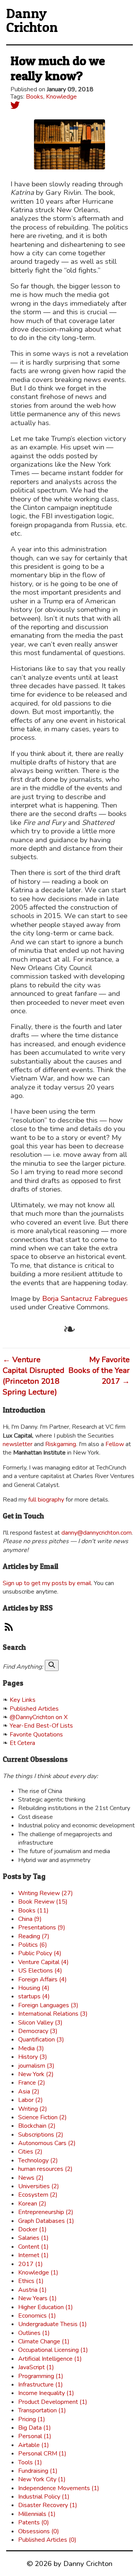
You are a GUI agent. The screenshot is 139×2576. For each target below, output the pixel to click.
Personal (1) (35, 2436)
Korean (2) (32, 2204)
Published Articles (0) (47, 2540)
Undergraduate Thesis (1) (53, 2324)
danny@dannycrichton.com (97, 1533)
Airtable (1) (34, 2445)
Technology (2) (38, 2160)
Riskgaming (61, 1444)
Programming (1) (41, 2376)
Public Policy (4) (40, 1953)
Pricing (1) (32, 2419)
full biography (46, 1500)
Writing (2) (33, 2109)
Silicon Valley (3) (40, 2023)
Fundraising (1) (38, 2471)
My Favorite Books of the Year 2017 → (99, 1370)
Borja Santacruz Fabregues (85, 1299)
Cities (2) (30, 2152)
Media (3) (31, 2048)
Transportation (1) (42, 2410)
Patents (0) (34, 2522)
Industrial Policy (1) (44, 2497)
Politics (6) (33, 1945)
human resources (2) (45, 2169)
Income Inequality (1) (46, 2393)
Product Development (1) (53, 2402)
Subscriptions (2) (41, 2135)
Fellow (115, 1444)
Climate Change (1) (44, 2341)
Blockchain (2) (37, 2126)
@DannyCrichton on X (39, 1717)
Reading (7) (34, 1936)
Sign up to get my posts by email (47, 1583)
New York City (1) (42, 2479)
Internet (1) (33, 2255)
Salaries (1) (33, 2238)
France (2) (32, 2083)
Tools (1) (30, 2462)
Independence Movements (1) (59, 2488)
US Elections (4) (40, 1971)
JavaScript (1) (36, 2367)
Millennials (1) (37, 2514)
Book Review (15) (43, 1902)
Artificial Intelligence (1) (50, 2359)
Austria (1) (32, 2290)
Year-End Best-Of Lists (41, 1726)
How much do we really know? (58, 68)
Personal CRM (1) (42, 2454)
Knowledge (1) (38, 2273)
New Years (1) (37, 2298)
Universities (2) (39, 2186)
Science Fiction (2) (42, 2117)
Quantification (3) (41, 2040)
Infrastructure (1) (41, 2385)
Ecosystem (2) (38, 2195)
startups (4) (34, 1996)
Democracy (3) (38, 2031)
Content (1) (33, 2247)
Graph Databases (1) (46, 2221)
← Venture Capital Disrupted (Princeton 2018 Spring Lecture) (34, 1376)
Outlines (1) (34, 2333)
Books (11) (33, 1911)
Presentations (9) (42, 1927)
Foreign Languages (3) (48, 2005)
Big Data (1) (35, 2428)
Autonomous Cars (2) (47, 2143)
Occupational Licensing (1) (53, 2350)
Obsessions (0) (39, 2531)
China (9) (30, 1919)
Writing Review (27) (46, 1893)
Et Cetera (22, 1743)
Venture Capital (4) (43, 1962)
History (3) (33, 2057)
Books (35, 97)
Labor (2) (31, 2100)
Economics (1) (37, 2316)
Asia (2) (29, 2092)
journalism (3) (36, 2066)
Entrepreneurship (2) (46, 2212)
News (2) (31, 2178)
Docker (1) (32, 2229)
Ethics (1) (31, 2281)
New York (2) (36, 2074)
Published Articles (34, 1709)
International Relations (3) (53, 2014)
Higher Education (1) (46, 2307)
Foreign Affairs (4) (42, 1979)
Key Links (23, 1700)
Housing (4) (34, 1988)
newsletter (18, 1444)
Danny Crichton (32, 20)
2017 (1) (31, 2264)
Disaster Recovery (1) (48, 2505)
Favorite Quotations (36, 1735)
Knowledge (61, 97)
